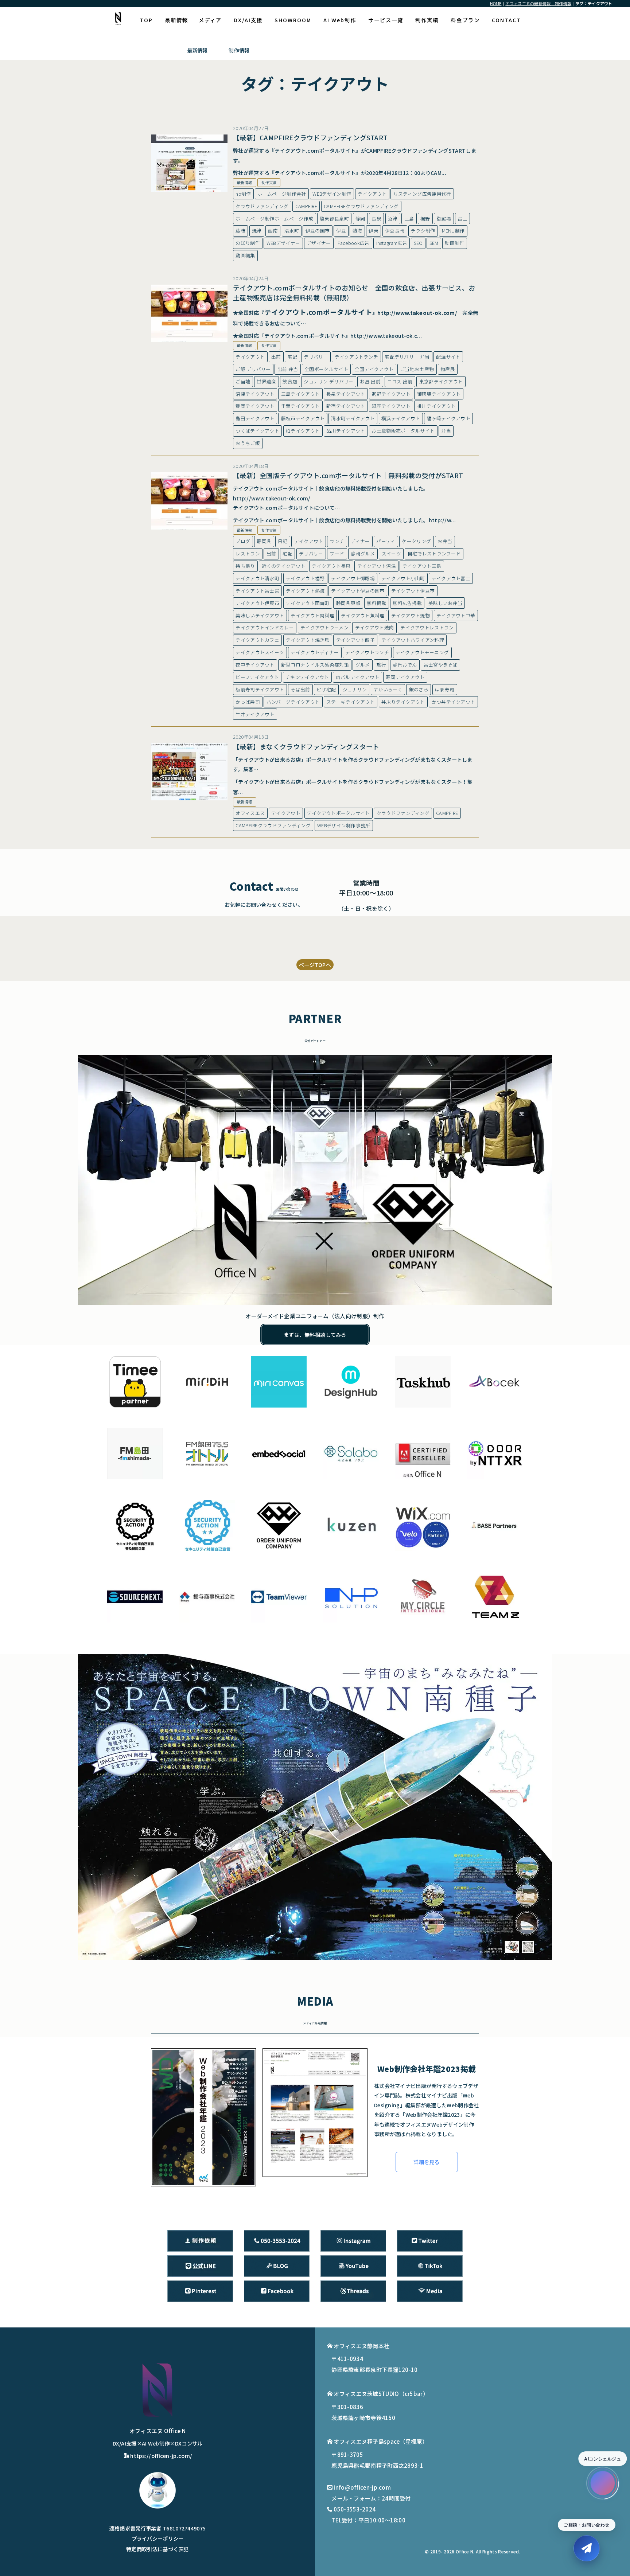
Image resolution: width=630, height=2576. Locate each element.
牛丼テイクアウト (255, 714)
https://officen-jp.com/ (161, 2456)
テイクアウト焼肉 (374, 627)
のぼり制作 (248, 243)
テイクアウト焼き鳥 (308, 640)
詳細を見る (427, 2162)
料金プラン (465, 20)
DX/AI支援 (248, 20)
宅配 (293, 357)
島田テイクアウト (255, 418)
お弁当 (445, 541)
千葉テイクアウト (300, 406)
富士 (462, 218)
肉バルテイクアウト (358, 677)
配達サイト (448, 357)
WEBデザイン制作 (332, 194)
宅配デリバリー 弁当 (407, 357)
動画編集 (245, 255)
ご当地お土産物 (417, 369)
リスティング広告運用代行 (422, 194)
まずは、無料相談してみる (315, 1334)
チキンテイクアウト (307, 677)
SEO (418, 243)
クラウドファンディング (262, 206)
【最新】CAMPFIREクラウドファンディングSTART (310, 137)
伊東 (374, 231)
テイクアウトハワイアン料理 (413, 640)
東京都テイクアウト (441, 381)
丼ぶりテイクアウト (403, 702)
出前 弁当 (288, 369)
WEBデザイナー (283, 243)
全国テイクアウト (374, 369)
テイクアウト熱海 (305, 591)
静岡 (360, 218)
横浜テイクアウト (401, 418)
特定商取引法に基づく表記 (157, 2549)
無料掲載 (376, 603)
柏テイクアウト (303, 431)
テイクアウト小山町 (403, 578)
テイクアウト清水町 (257, 578)
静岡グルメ (363, 553)
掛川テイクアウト (436, 406)
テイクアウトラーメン (324, 627)
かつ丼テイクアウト (454, 702)
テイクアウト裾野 (305, 578)
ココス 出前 (400, 381)
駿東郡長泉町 (334, 218)
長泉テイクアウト (346, 394)
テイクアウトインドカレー (265, 627)
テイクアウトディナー (315, 652)
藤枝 (240, 231)
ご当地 (243, 381)
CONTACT (506, 20)
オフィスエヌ (250, 813)
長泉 (376, 218)
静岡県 (264, 541)
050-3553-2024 (355, 2509)
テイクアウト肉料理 (312, 615)
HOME (496, 3)
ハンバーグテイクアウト (293, 702)
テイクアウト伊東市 (257, 603)
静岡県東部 (348, 603)
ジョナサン (355, 689)
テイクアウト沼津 (377, 566)
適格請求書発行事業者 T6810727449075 (158, 2528)
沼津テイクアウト (255, 394)
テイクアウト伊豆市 (413, 591)
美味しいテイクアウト (260, 615)
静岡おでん (405, 665)
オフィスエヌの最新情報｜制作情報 (538, 3)
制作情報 (239, 50)
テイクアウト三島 (422, 566)
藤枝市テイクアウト (303, 418)
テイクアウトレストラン (427, 627)
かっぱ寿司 (248, 702)
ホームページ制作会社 (282, 194)
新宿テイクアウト (346, 406)
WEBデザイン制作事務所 (344, 825)
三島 (409, 218)
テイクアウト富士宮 (257, 591)
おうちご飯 (248, 443)
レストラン (248, 553)
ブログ (243, 541)
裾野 (425, 218)
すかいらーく (388, 689)
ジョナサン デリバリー (328, 381)
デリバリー (316, 357)
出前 (276, 357)
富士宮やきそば (441, 665)
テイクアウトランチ (357, 357)
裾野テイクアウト (391, 394)
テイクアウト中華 (456, 615)
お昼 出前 (370, 381)
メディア (210, 20)
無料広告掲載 (407, 603)
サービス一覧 (386, 20)
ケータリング (416, 541)
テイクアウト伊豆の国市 (358, 591)
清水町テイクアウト (353, 418)
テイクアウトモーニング (422, 652)
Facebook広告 (354, 243)
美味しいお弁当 (445, 603)
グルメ (363, 665)
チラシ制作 (423, 231)
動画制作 (454, 243)
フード (337, 553)
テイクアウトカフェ (257, 640)
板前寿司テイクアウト (260, 689)
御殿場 (444, 218)
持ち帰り (245, 566)
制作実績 (427, 20)
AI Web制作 (340, 20)
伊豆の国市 (318, 231)
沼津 (393, 218)
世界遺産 (266, 381)
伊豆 (341, 231)
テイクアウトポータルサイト (339, 813)
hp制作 (243, 194)
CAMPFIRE (306, 206)
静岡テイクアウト (255, 406)
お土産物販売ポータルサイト (403, 431)
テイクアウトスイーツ (260, 652)
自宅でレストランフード (434, 553)
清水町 (292, 231)
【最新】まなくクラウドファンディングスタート (306, 746)
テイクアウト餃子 (355, 640)
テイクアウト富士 (451, 578)
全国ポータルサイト (326, 369)
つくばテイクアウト (257, 431)
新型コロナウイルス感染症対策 (315, 665)
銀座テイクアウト (391, 406)
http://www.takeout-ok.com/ (417, 313)
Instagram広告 (392, 243)
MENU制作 (453, 231)
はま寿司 (445, 689)
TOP (146, 20)
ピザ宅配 (326, 689)
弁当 (446, 431)
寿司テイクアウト (405, 677)
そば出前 (300, 689)
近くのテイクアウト (284, 566)
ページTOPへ (315, 965)
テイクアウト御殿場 (353, 578)
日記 (283, 541)
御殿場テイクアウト (439, 394)
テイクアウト (372, 194)
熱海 (357, 231)
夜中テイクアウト (255, 665)
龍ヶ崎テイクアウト (448, 418)
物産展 (448, 369)
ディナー (360, 541)
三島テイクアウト (300, 394)
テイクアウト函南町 (308, 603)
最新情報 (176, 20)
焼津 (257, 231)
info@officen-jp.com (362, 2487)
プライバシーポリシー (158, 2538)
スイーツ (391, 553)
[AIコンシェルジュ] (603, 2483)
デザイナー (319, 243)
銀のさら (419, 689)
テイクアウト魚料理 (363, 615)
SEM (434, 243)
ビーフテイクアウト (257, 677)
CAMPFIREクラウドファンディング (361, 206)
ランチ (337, 541)
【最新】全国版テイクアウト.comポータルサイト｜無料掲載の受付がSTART (348, 475)
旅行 (382, 665)
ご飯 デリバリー (253, 369)
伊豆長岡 (395, 231)
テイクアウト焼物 (411, 615)
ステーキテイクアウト (351, 702)
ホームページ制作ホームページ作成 (274, 218)
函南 (273, 231)
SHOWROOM (293, 20)
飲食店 (290, 381)
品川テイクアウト (346, 431)
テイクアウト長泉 (331, 566)
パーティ (386, 541)
